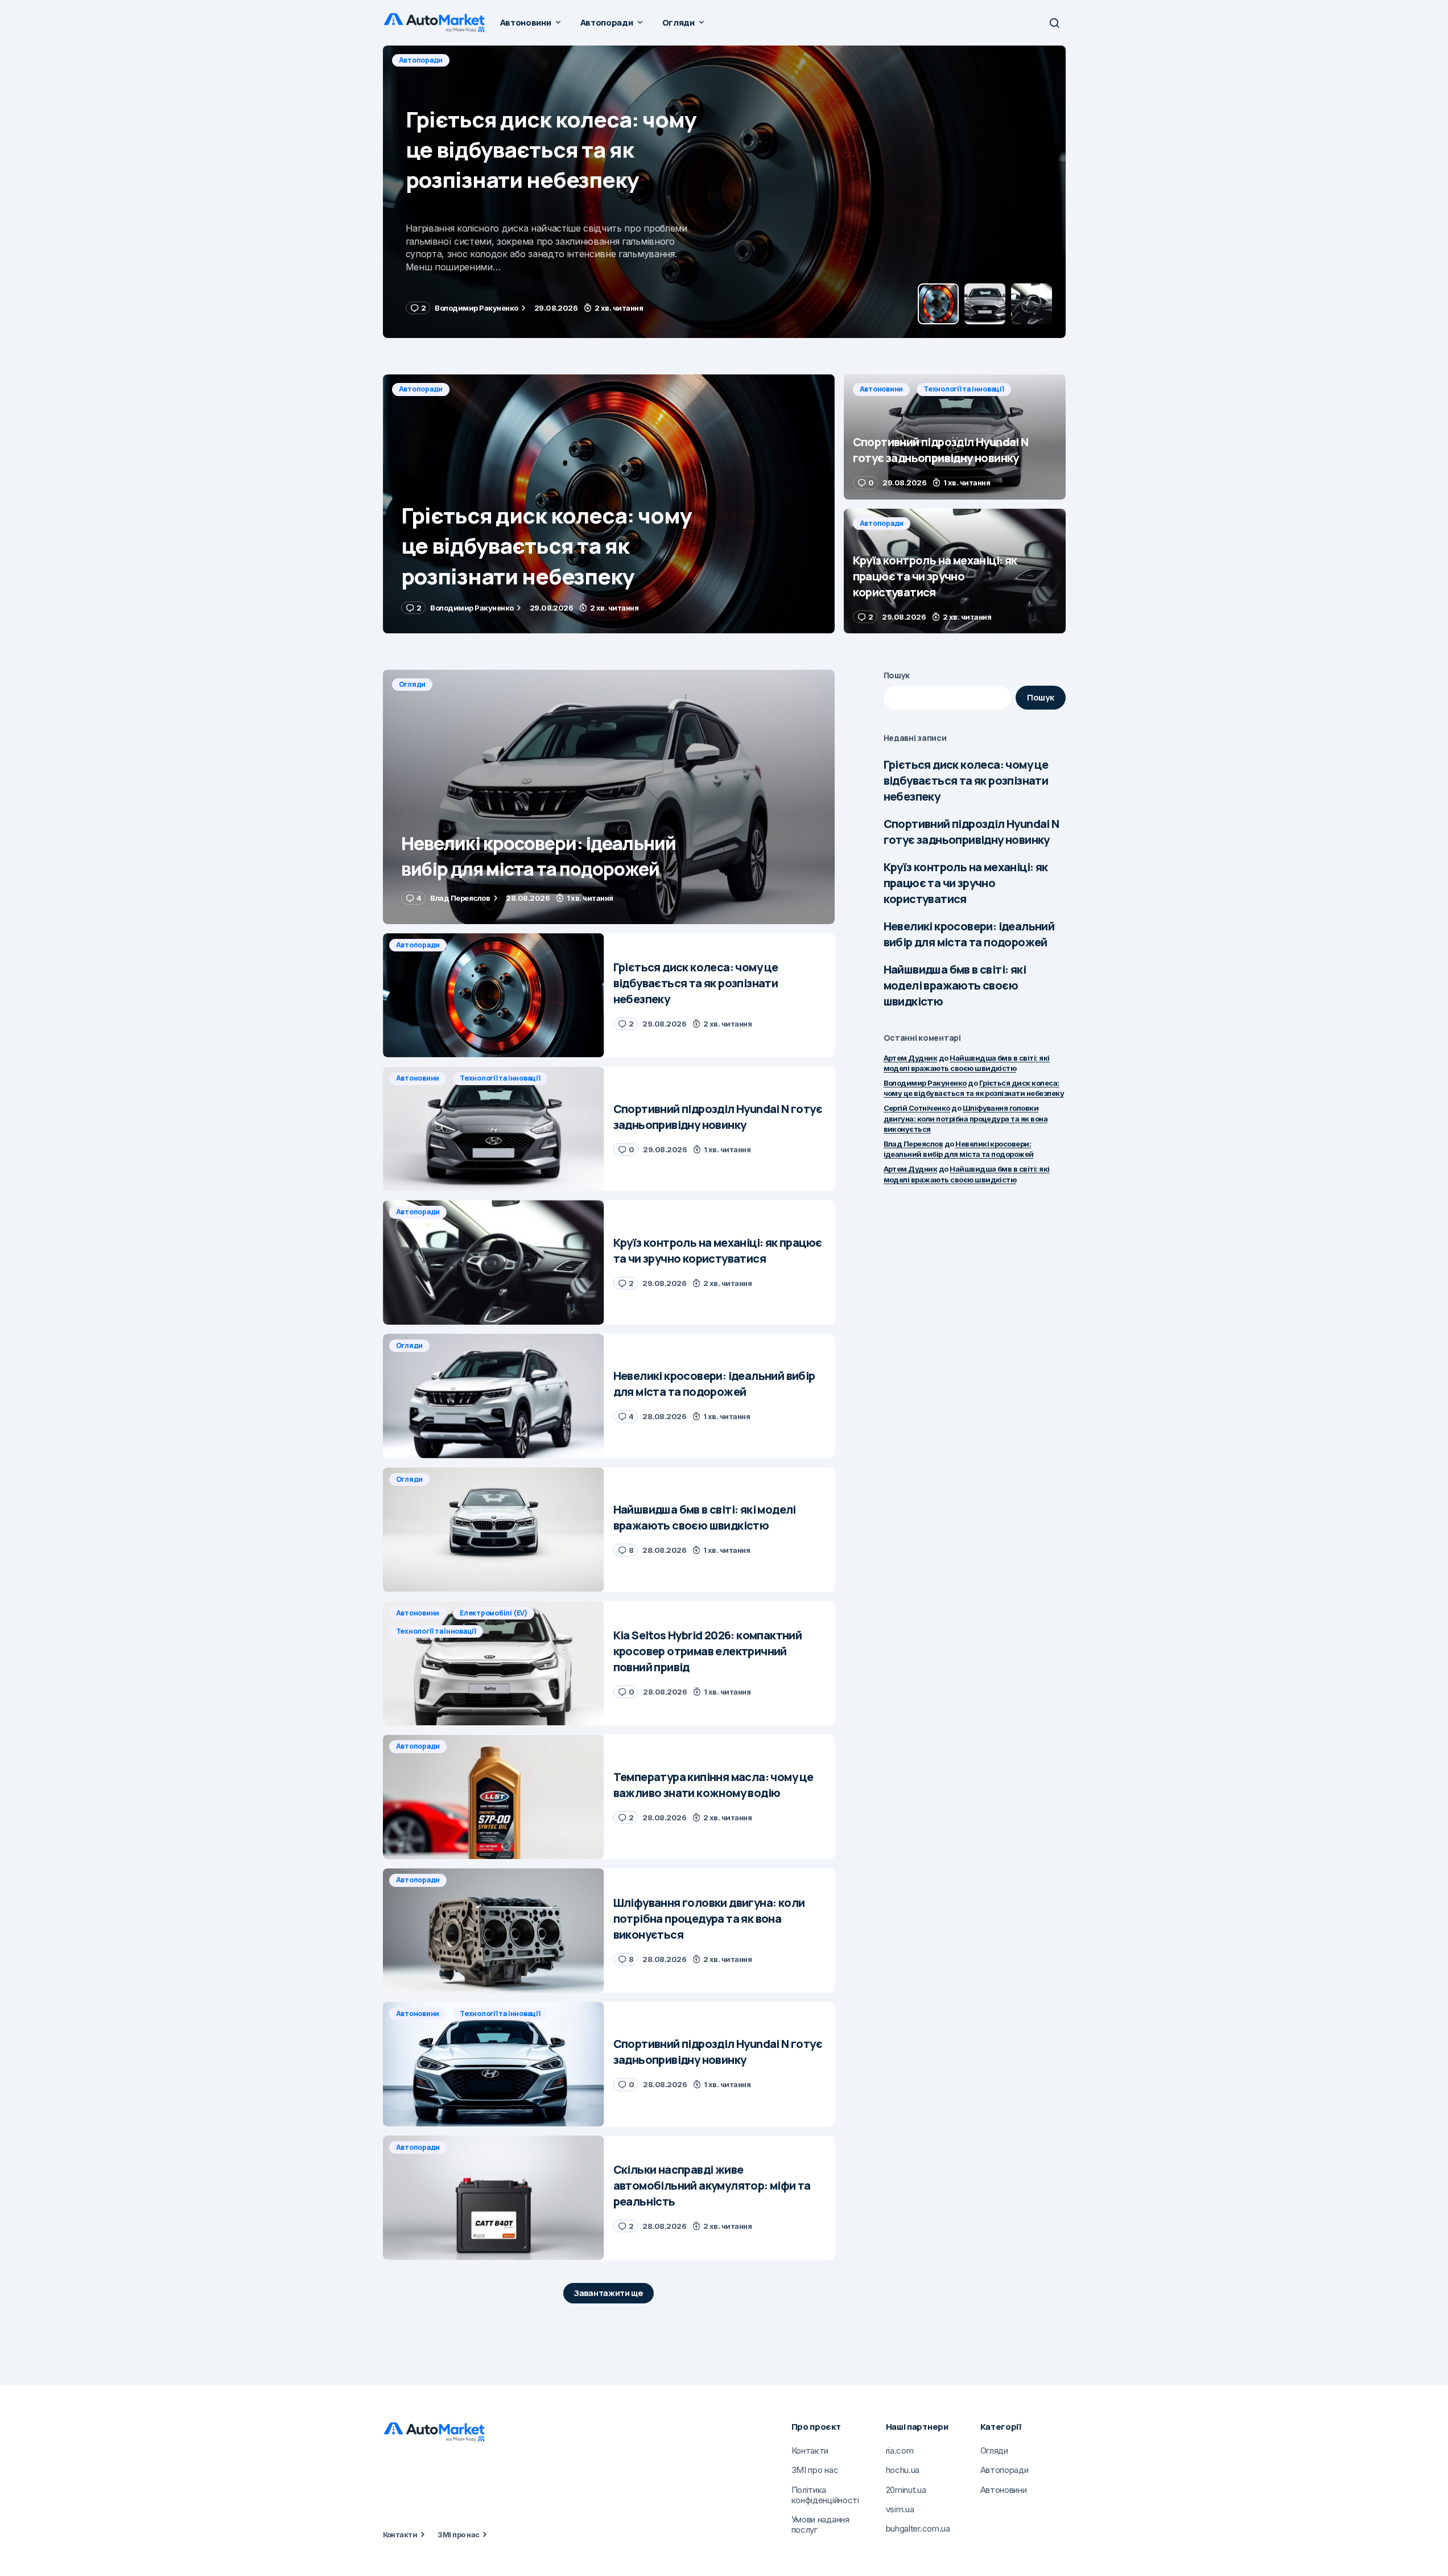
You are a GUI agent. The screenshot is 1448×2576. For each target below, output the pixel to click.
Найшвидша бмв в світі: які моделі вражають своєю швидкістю (955, 985)
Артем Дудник (911, 1058)
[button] (1054, 23)
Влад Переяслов (913, 1144)
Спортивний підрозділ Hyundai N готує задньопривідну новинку (971, 832)
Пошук (897, 675)
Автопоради (421, 389)
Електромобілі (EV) (494, 1613)
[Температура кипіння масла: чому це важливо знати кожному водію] (494, 1797)
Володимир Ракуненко (925, 1083)
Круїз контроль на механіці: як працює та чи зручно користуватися (966, 883)
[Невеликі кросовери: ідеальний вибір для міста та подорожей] (609, 797)
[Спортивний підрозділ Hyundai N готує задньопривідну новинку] (724, 192)
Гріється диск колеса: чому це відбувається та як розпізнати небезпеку (966, 780)
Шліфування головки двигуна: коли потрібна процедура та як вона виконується (966, 1118)
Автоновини (421, 60)
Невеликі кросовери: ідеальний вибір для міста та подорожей (969, 934)
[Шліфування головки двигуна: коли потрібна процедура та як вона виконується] (494, 1930)
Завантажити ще (609, 2293)
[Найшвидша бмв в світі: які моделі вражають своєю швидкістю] (494, 1530)
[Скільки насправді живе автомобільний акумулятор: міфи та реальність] (494, 2198)
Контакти (400, 2534)
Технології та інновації (503, 60)
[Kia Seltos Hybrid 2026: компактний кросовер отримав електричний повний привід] (494, 1664)
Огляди (412, 684)
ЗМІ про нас (458, 2534)
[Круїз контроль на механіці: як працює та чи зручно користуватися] (955, 571)
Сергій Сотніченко (917, 1108)
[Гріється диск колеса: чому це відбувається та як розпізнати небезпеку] (609, 504)
